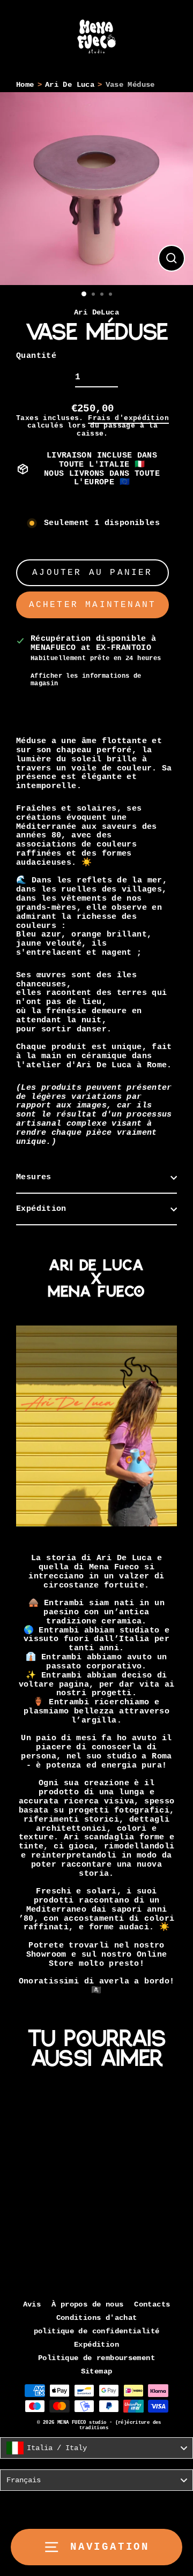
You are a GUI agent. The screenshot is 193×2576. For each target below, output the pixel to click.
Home (25, 85)
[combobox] (96, 2448)
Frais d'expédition (128, 418)
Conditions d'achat (97, 2318)
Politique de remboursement (96, 2358)
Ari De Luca (70, 85)
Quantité (36, 356)
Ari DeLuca (96, 313)
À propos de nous (87, 2305)
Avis (32, 2305)
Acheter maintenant (93, 605)
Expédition (41, 1209)
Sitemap (97, 2372)
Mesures (34, 1177)
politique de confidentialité (97, 2331)
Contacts (152, 2305)
